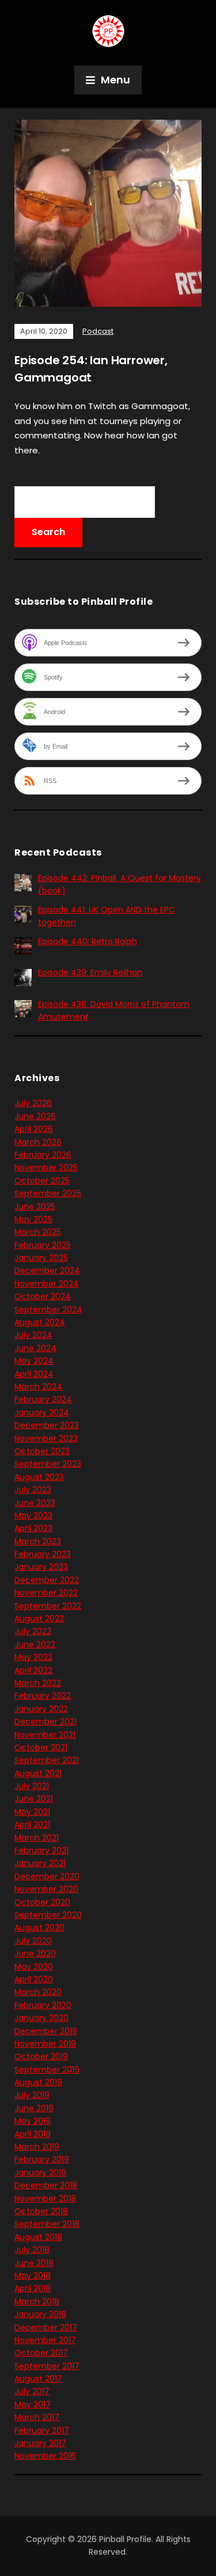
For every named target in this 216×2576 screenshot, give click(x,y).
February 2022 (43, 1696)
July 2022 (33, 1631)
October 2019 (41, 2056)
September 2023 (48, 1464)
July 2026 (33, 1103)
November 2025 (46, 1167)
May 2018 (33, 2276)
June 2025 (35, 1207)
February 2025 (43, 1245)
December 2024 (47, 1270)
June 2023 (35, 1503)
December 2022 (47, 1580)
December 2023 (47, 1425)
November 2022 (46, 1593)
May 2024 (34, 1361)
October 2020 (42, 1902)
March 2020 (38, 1992)
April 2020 (34, 1979)
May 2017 (33, 2405)
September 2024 (48, 1310)
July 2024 (33, 1335)
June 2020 (35, 1953)
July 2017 (32, 2391)
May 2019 (33, 2121)
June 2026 (35, 1116)
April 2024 (34, 1374)
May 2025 (33, 1219)
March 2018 (37, 2302)
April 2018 (33, 2288)
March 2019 (37, 2147)
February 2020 (43, 2005)
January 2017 (40, 2443)
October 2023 (42, 1451)
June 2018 (34, 2263)
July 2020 (33, 1941)
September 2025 (48, 1193)
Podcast (98, 331)
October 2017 (41, 2353)
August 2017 (38, 2379)
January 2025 (41, 1258)
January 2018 (40, 2314)
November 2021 (45, 1735)
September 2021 (47, 1760)
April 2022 (33, 1670)
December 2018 (46, 2185)
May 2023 (33, 1516)
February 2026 (43, 1155)
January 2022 (41, 1709)
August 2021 (38, 1773)
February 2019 (42, 2159)
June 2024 (35, 1348)
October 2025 (42, 1181)
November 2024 (47, 1284)
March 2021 (37, 1838)
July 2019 (32, 2095)
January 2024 (42, 1413)
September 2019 (47, 2070)
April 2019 (33, 2134)
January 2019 (40, 2173)
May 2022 (33, 1657)
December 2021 (46, 1722)
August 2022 (39, 1619)
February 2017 (42, 2430)
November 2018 (45, 2199)
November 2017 (45, 2340)
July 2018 (32, 2250)
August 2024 (40, 1322)
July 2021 (32, 1786)
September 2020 (48, 1915)
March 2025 (38, 1232)
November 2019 (45, 2044)
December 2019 (46, 2031)
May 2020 (34, 1967)
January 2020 (41, 2018)
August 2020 (39, 1928)
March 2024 (38, 1387)
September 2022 (48, 1606)
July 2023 (33, 1490)
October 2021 (41, 1747)
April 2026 (34, 1129)
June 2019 (34, 2108)
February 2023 (43, 1554)
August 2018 (38, 2237)
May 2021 (32, 1812)
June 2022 (35, 1644)
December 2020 (47, 1876)
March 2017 (37, 2417)
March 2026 (38, 1142)
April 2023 (33, 1528)
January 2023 (41, 1567)
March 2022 (38, 1683)
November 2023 (46, 1438)
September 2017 (47, 2366)
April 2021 (32, 1825)
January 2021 (40, 1863)
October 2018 (41, 2211)
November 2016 (45, 2456)
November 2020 (46, 1889)
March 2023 (38, 1541)
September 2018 (47, 2224)
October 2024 (43, 1296)
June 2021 (34, 1799)
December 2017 (46, 2327)
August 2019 (38, 2082)
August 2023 (39, 1477)
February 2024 (43, 1399)
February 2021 (41, 1850)
